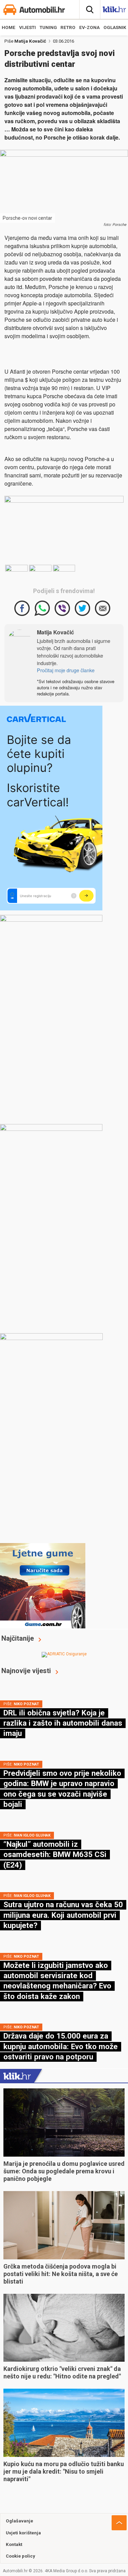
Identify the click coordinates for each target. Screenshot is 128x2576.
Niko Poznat (26, 1704)
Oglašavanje (19, 2521)
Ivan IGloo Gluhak (32, 1835)
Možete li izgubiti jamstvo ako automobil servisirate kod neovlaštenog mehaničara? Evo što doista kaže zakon (57, 1981)
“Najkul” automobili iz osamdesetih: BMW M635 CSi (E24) (55, 1854)
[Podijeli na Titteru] (82, 608)
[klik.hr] (17, 2076)
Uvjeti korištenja (23, 2533)
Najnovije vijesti (26, 1671)
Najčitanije (18, 1638)
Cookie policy (20, 2556)
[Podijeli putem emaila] (103, 608)
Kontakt (14, 2544)
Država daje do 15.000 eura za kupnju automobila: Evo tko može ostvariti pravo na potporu (61, 2046)
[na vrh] (119, 2523)
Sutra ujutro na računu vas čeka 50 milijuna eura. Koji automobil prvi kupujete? (63, 1915)
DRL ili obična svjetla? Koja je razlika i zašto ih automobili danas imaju (63, 1723)
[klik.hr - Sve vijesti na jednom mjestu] (114, 11)
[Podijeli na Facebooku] (22, 608)
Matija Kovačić (30, 41)
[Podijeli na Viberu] (62, 608)
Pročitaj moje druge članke (66, 670)
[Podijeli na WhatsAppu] (42, 608)
